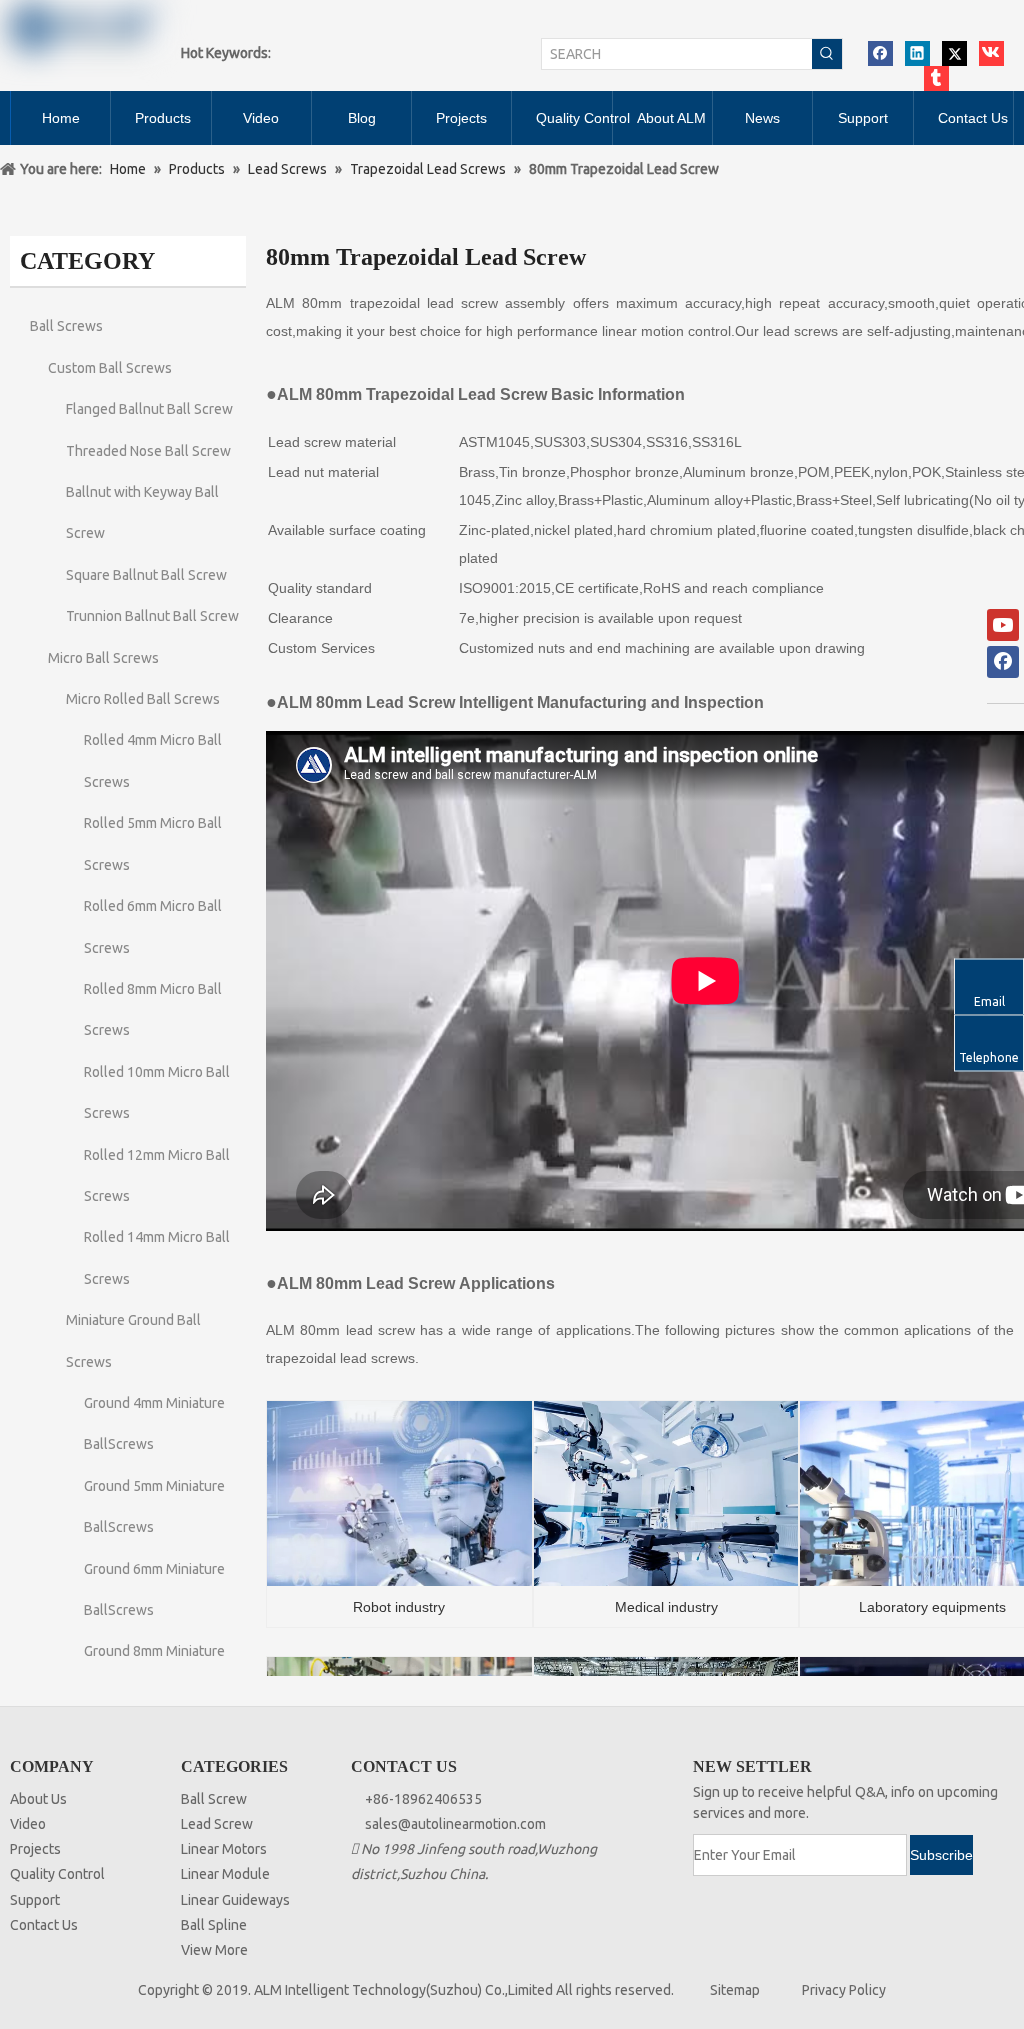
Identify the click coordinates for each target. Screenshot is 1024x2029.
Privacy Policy (844, 1990)
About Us (38, 1799)
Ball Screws (66, 326)
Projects (35, 1849)
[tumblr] (936, 78)
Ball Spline (214, 1925)
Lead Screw (217, 1824)
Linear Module (225, 1874)
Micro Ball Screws (103, 658)
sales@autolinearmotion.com (455, 1824)
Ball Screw (214, 1799)
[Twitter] (954, 53)
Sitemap (735, 1990)
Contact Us (44, 1925)
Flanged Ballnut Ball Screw (149, 409)
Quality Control (57, 1874)
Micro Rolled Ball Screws (143, 699)
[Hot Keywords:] (827, 54)
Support (35, 1900)
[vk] (991, 53)
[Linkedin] (917, 53)
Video (28, 1824)
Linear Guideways (235, 1900)
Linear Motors (224, 1849)
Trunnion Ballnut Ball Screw (152, 616)
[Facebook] (880, 53)
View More (214, 1950)
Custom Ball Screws (110, 368)
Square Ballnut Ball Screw (146, 575)
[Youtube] (1003, 625)
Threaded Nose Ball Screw (148, 451)
